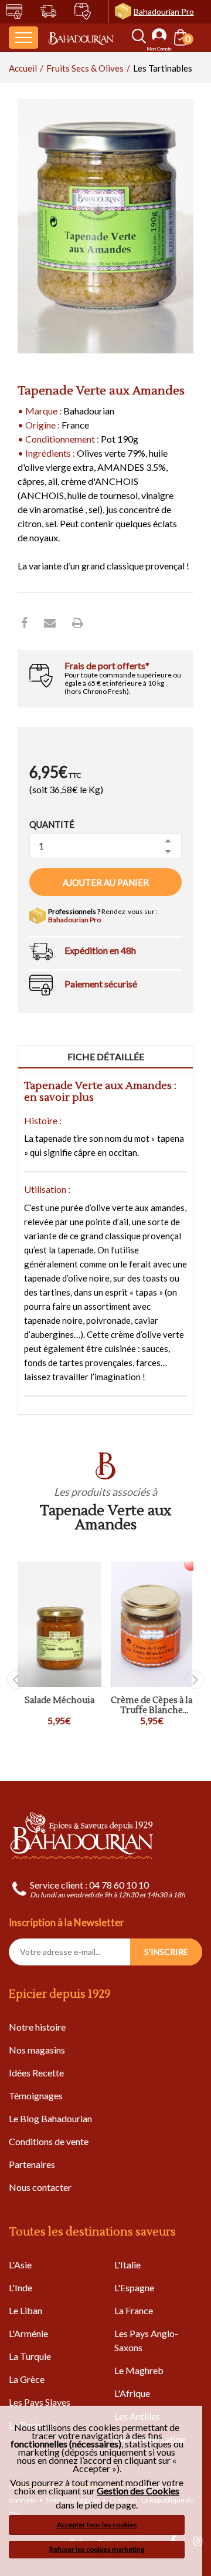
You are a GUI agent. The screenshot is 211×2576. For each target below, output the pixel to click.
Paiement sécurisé (101, 984)
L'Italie (127, 2265)
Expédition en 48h (100, 950)
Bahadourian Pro (164, 11)
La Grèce (27, 2379)
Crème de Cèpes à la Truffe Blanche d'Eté (152, 1706)
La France (134, 2310)
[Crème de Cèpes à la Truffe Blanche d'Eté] (152, 1624)
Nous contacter (40, 2187)
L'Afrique (132, 2393)
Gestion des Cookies (138, 2491)
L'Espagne (134, 2287)
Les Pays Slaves (40, 2402)
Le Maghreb (139, 2370)
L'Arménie (28, 2333)
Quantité (52, 824)
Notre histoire (37, 2027)
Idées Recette (36, 2073)
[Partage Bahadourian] (50, 622)
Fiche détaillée (106, 1056)
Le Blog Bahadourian (50, 2118)
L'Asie (20, 2265)
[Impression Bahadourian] (78, 622)
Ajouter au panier (106, 882)
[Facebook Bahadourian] (24, 622)
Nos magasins (37, 2050)
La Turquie (30, 2356)
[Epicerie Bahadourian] (81, 37)
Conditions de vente (49, 2141)
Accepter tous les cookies (97, 2525)
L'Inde (21, 2287)
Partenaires (32, 2164)
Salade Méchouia (59, 1701)
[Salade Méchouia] (59, 1624)
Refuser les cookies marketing (97, 2549)
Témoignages (36, 2095)
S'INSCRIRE (166, 1952)
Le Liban (25, 2310)
